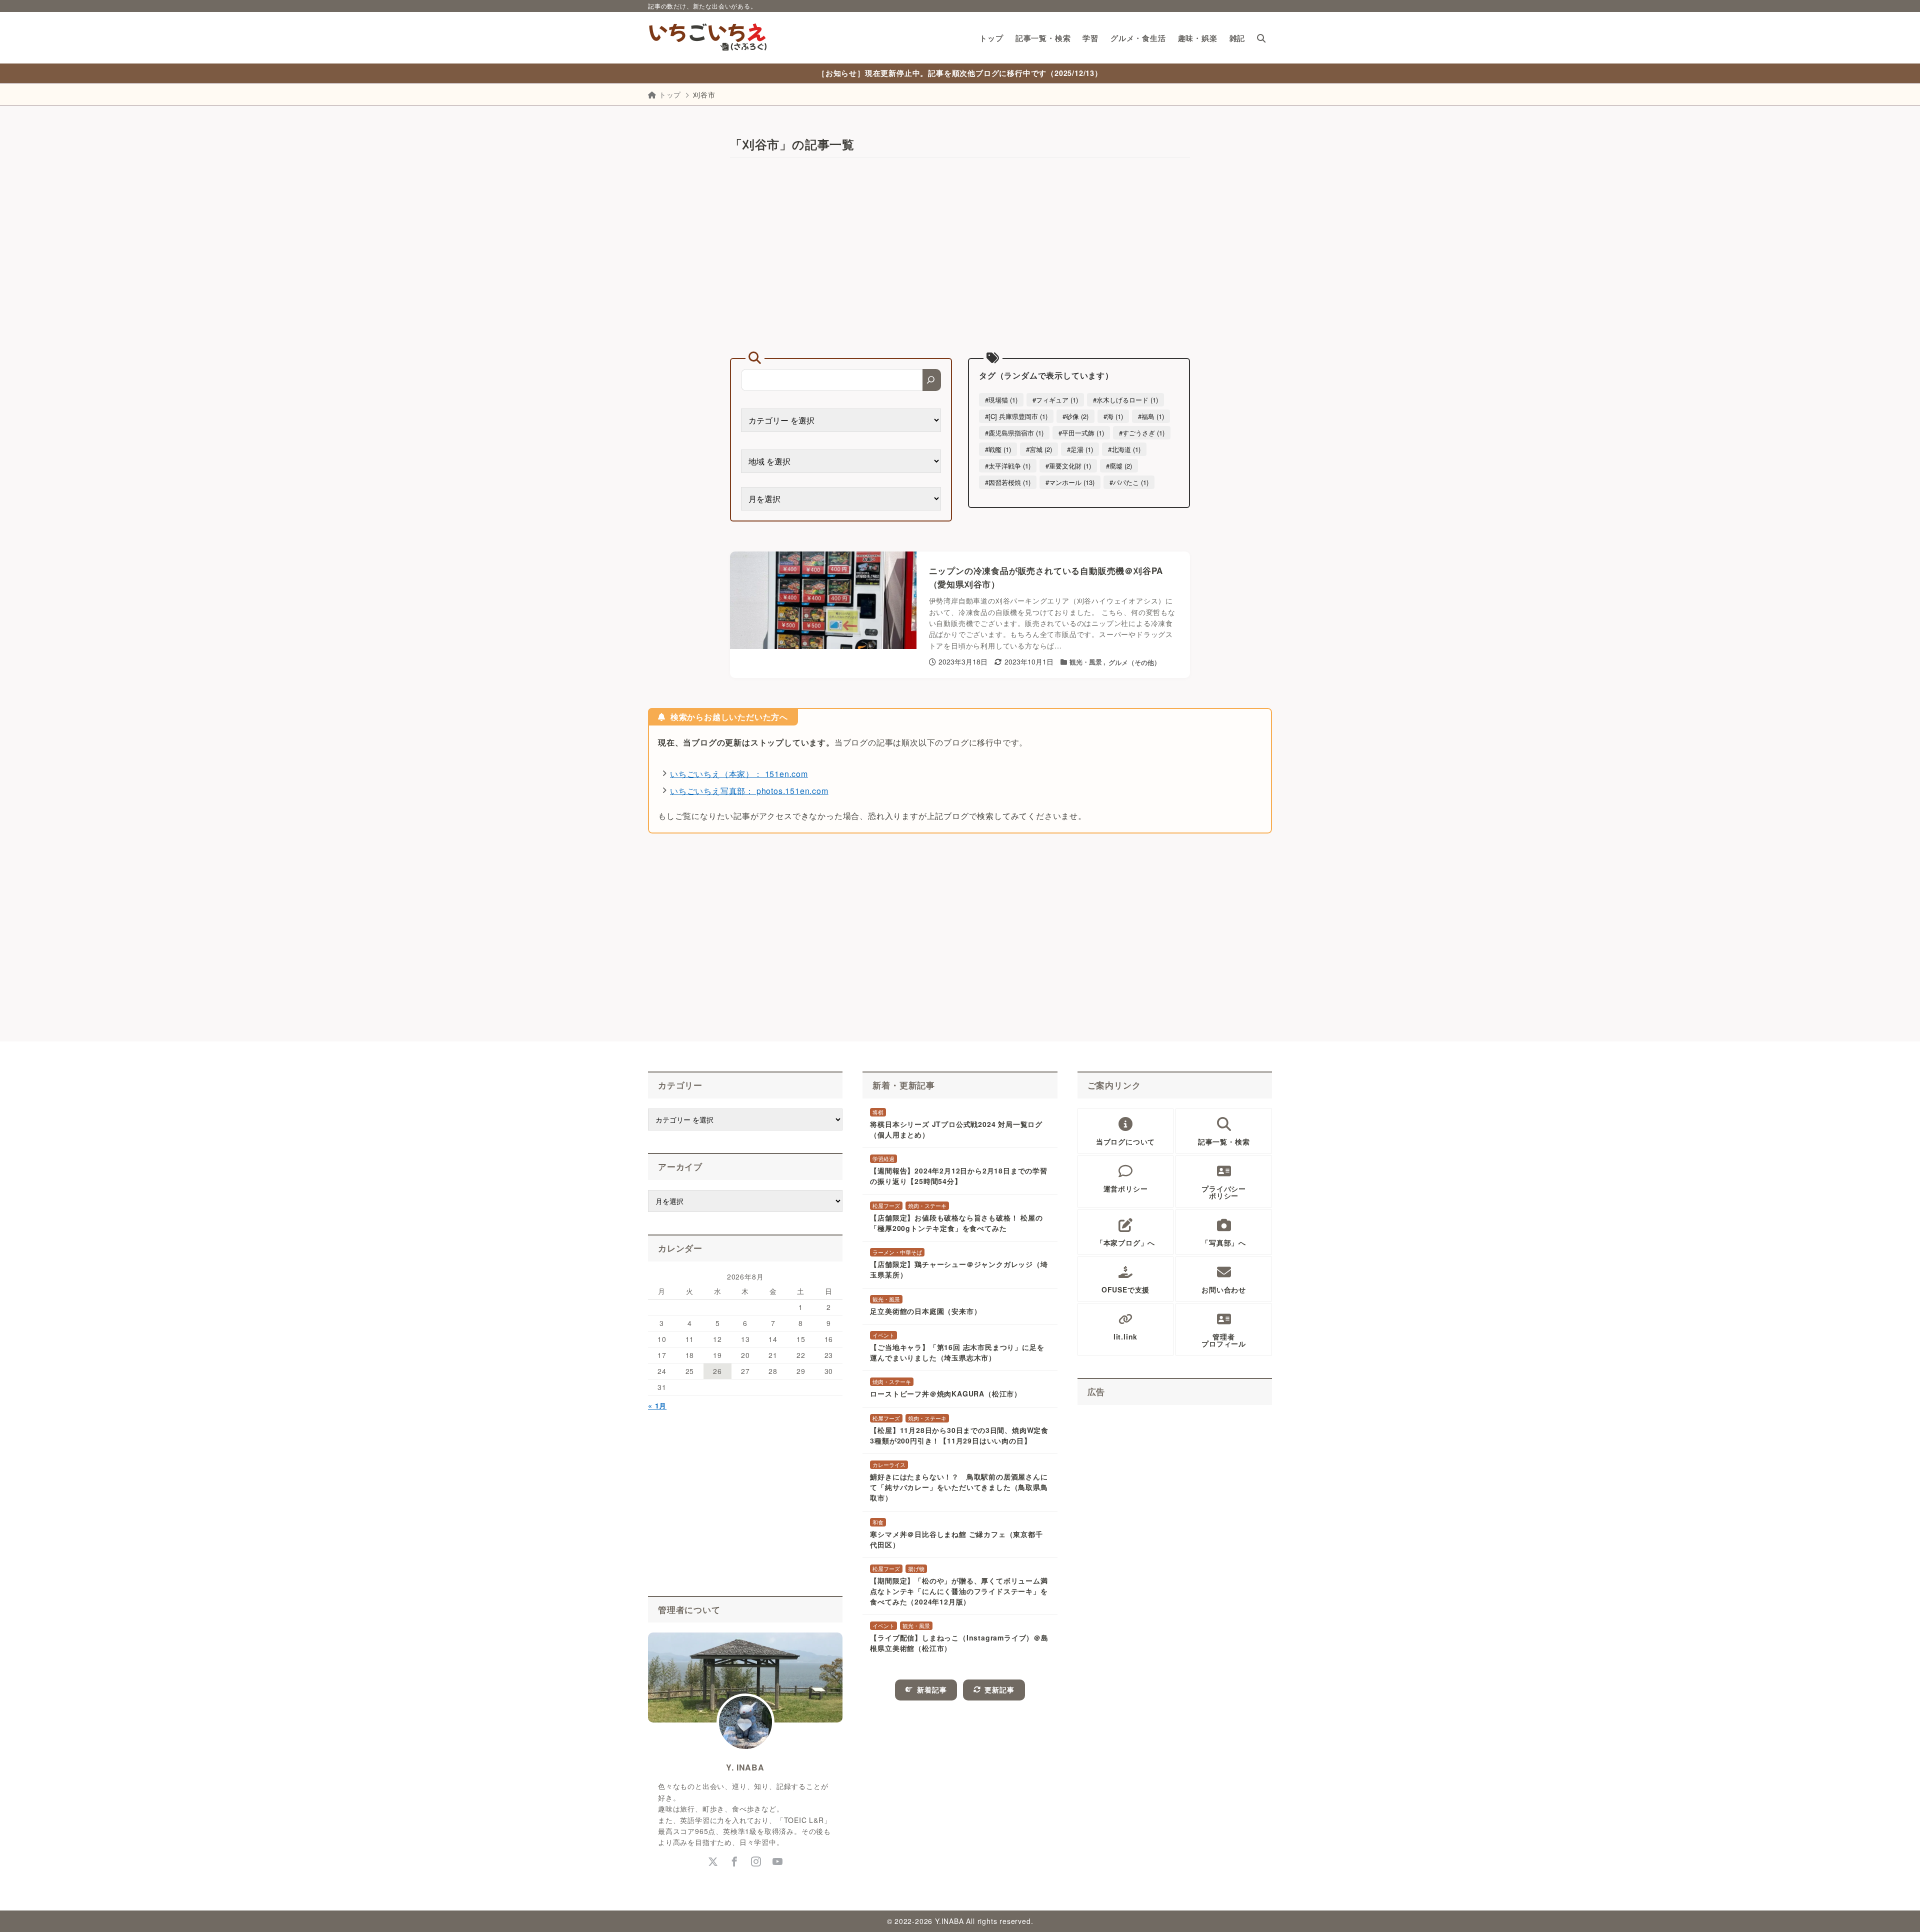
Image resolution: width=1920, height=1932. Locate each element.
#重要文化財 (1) (1068, 466)
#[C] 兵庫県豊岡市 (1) (1016, 416)
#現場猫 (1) (1001, 400)
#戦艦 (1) (998, 449)
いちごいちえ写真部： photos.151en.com (749, 791)
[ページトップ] (1897, 1909)
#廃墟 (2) (1119, 466)
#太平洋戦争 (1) (1008, 466)
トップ (670, 94)
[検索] (932, 380)
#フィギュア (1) (1055, 400)
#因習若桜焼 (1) (1008, 482)
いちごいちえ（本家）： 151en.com (739, 774)
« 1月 (657, 1405)
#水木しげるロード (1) (1125, 400)
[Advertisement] (960, 258)
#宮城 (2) (1039, 449)
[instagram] (756, 1862)
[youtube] (778, 1862)
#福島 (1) (1151, 416)
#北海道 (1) (1124, 449)
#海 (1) (1113, 416)
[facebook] (735, 1862)
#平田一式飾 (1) (1081, 433)
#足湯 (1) (1080, 449)
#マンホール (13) (1070, 482)
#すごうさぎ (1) (1142, 433)
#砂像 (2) (1075, 416)
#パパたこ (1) (1129, 482)
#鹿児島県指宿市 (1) (1014, 433)
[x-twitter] (713, 1862)
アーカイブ (680, 1166)
